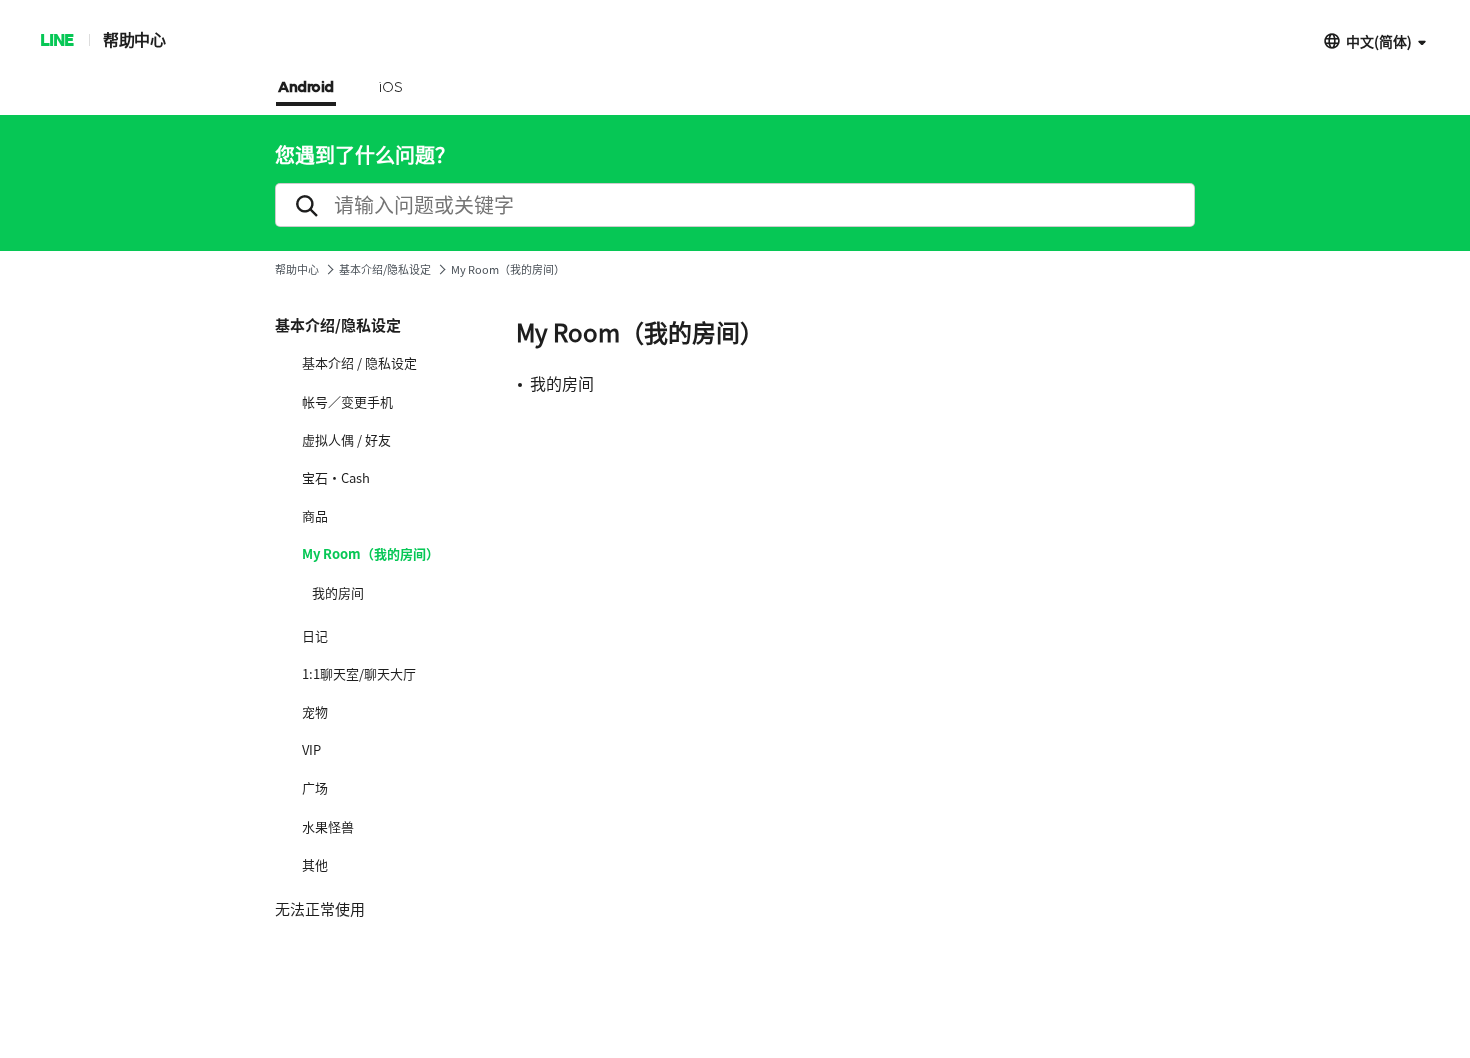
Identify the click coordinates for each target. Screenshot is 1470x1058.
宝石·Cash (336, 478)
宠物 (315, 712)
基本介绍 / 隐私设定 (359, 363)
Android (306, 88)
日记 (315, 636)
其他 (315, 865)
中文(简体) (1379, 40)
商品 (315, 516)
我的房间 (338, 593)
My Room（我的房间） (370, 554)
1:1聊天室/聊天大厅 (359, 674)
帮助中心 (134, 39)
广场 (315, 788)
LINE (56, 39)
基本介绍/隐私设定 (385, 269)
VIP (311, 750)
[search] (735, 205)
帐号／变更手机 (347, 402)
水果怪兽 (328, 827)
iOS (390, 88)
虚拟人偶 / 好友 (346, 440)
